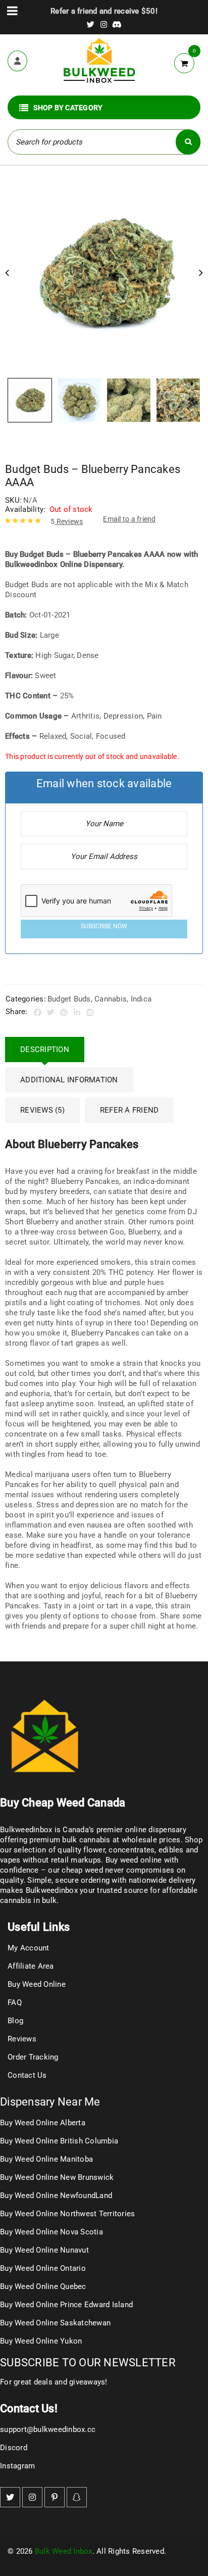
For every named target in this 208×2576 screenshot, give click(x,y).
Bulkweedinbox (52, 1890)
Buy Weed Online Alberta (43, 2123)
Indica (141, 999)
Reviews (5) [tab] (42, 1110)
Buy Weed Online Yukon (41, 2341)
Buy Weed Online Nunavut (44, 2250)
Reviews (67, 521)
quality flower (81, 1850)
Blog (15, 2021)
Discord (14, 2448)
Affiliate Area (31, 1966)
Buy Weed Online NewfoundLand (56, 2196)
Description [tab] (45, 1050)
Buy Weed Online (37, 1984)
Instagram (17, 2466)
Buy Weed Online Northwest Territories (67, 2214)
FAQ (15, 2002)
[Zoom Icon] (104, 274)
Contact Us (27, 2075)
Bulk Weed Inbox (64, 2551)
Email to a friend (129, 519)
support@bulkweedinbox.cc (48, 2429)
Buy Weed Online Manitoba (46, 2159)
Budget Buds (69, 999)
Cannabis (111, 999)
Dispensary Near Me (50, 2102)
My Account (29, 1948)
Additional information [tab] (69, 1080)
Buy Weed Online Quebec (43, 2286)
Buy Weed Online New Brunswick (57, 2177)
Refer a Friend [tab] (129, 1110)
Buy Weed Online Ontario (43, 2268)
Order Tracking (33, 2057)
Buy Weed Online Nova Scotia (51, 2232)
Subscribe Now (104, 926)
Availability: (25, 509)
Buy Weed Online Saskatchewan (55, 2323)
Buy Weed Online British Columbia (59, 2141)
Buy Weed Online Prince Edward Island (66, 2305)
